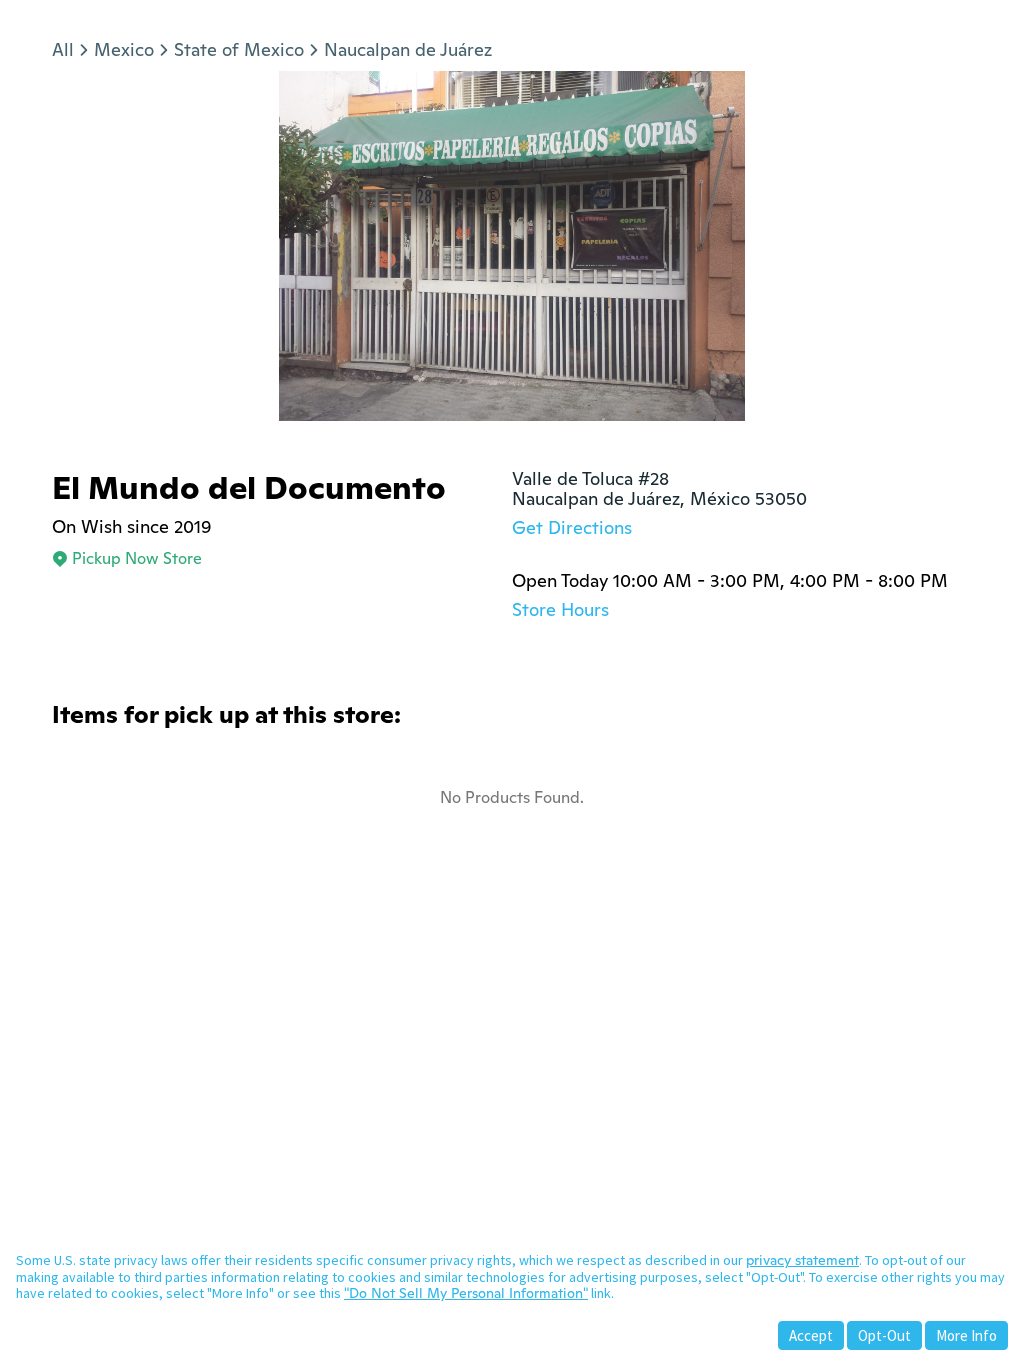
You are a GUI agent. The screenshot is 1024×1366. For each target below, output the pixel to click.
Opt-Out (884, 1335)
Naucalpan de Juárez (408, 49)
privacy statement (802, 1260)
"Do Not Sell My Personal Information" (466, 1293)
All (63, 49)
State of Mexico (239, 49)
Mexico (124, 49)
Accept (811, 1335)
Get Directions (572, 527)
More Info (966, 1335)
